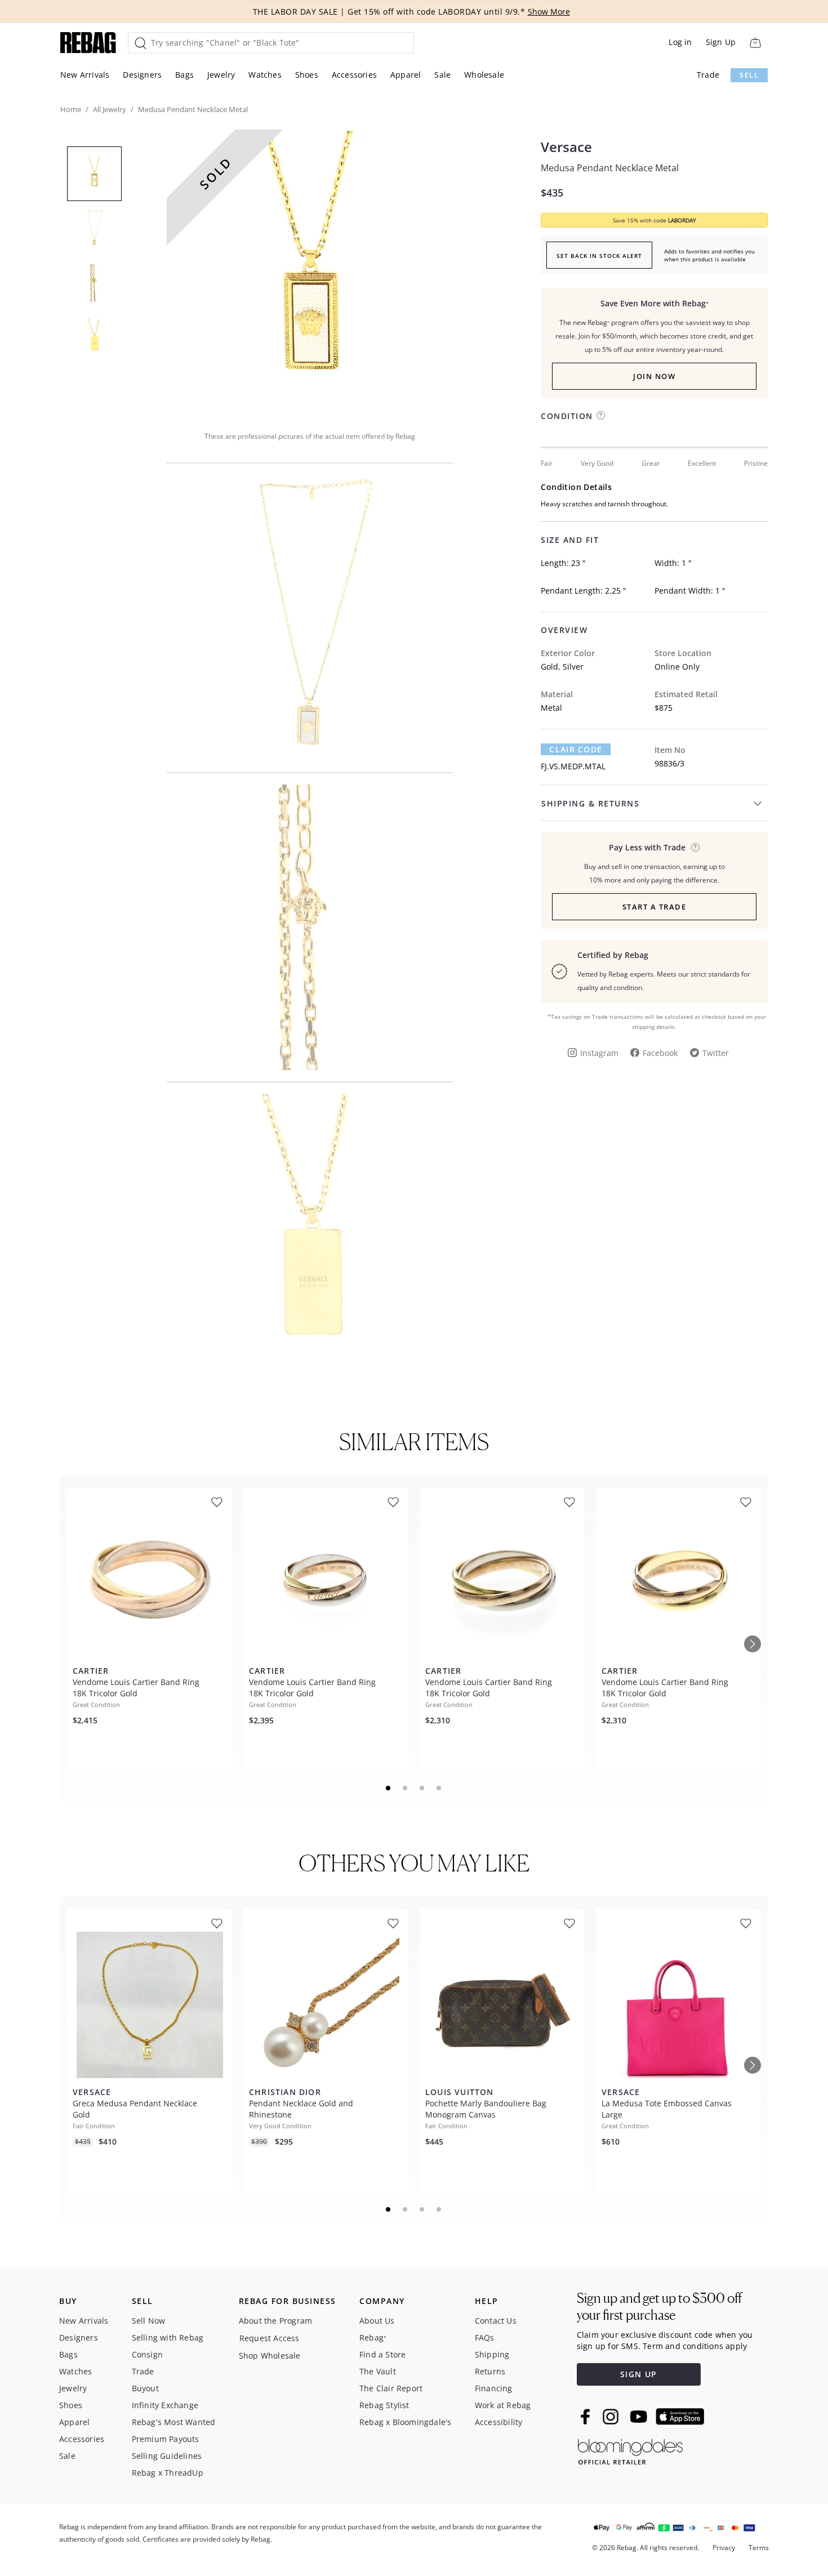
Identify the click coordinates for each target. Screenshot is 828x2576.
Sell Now (149, 2321)
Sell (749, 75)
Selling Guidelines (167, 2456)
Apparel (406, 75)
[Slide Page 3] (422, 1788)
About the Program (275, 2321)
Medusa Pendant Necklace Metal (610, 168)
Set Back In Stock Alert (599, 256)
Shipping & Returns (590, 803)
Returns (490, 2371)
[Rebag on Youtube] (640, 2417)
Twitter (716, 1053)
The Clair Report (391, 2388)
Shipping (492, 2354)
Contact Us (496, 2321)
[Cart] (755, 43)
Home (71, 109)
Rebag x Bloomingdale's (405, 2422)
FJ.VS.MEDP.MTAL (573, 766)
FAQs (485, 2337)
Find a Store (382, 2354)
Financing (494, 2388)
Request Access (270, 2338)
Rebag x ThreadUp (168, 2473)
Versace (566, 147)
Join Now (654, 376)
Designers (142, 75)
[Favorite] (217, 1502)
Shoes (307, 75)
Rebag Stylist (384, 2405)
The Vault (378, 2371)
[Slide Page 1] (389, 1788)
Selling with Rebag (168, 2337)
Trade (708, 75)
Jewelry (221, 75)
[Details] (695, 847)
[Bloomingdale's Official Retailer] (630, 2450)
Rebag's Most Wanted (174, 2422)
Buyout (145, 2388)
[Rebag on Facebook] (587, 2417)
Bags (184, 75)
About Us (377, 2321)
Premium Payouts (166, 2439)
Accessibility (499, 2422)
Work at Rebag (503, 2405)
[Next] (753, 1644)
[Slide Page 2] (406, 1788)
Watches (265, 75)
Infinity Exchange (165, 2405)
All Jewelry (110, 109)
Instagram (599, 1053)
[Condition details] (601, 415)
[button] (310, 273)
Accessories (354, 75)
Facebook (660, 1053)
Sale (442, 75)
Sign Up (721, 42)
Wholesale (484, 75)
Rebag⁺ (373, 2337)
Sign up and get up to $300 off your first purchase (659, 2307)
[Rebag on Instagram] (611, 2417)
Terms (759, 2548)
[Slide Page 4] (439, 1788)
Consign (147, 2354)
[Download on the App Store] (680, 2417)
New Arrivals (85, 75)
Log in (680, 42)
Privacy (724, 2548)
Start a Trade (655, 907)
